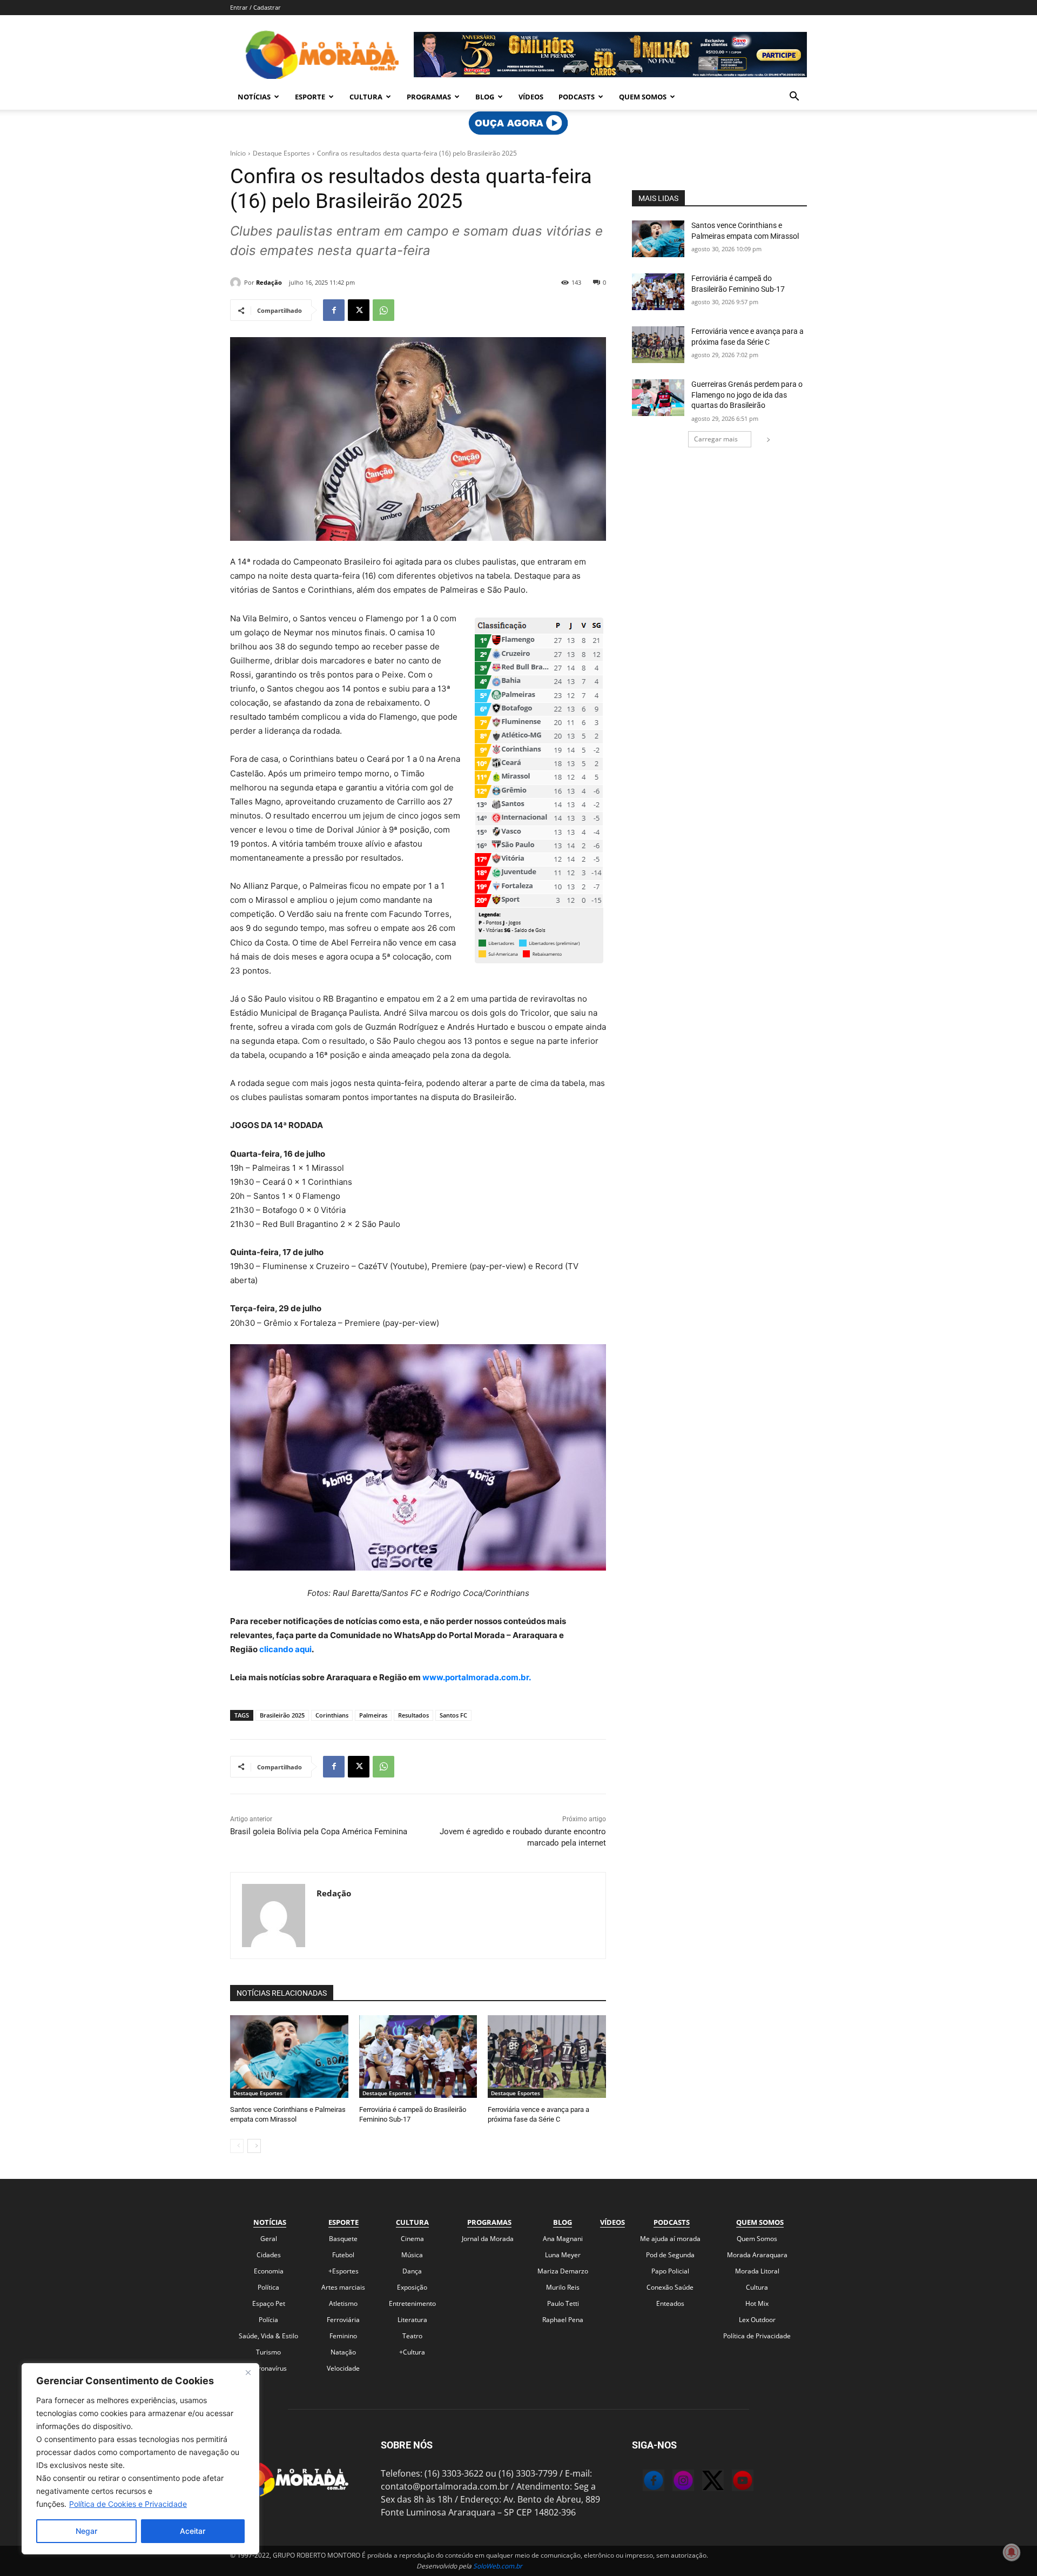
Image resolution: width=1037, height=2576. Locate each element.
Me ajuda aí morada (670, 2239)
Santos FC (453, 1715)
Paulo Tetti (563, 2303)
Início (238, 153)
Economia (269, 2271)
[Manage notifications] (1012, 2552)
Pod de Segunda (670, 2255)
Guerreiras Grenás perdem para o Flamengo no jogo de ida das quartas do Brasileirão (747, 395)
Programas (429, 97)
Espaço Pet (269, 2303)
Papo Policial (670, 2271)
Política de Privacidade (757, 2336)
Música (412, 2255)
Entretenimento (412, 2303)
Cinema (412, 2239)
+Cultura (412, 2352)
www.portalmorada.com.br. (477, 1677)
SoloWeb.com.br (498, 2566)
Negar (86, 2531)
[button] (794, 97)
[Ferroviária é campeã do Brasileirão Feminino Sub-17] (418, 2057)
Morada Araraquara (757, 2255)
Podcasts (577, 97)
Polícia (268, 2320)
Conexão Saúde (670, 2287)
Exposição (412, 2287)
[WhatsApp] (383, 310)
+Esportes (344, 2271)
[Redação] (237, 283)
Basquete (343, 2239)
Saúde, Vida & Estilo (268, 2336)
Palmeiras (373, 1715)
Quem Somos (643, 97)
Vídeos (531, 97)
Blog (485, 97)
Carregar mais (716, 439)
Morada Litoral (757, 2271)
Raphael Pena (563, 2320)
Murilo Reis (563, 2287)
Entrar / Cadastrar (255, 7)
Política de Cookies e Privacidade (128, 2504)
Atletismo (343, 2303)
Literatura (412, 2320)
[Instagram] (672, 2482)
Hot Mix (757, 2303)
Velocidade (343, 2368)
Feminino (343, 2336)
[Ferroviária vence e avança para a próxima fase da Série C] (547, 2057)
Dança (412, 2271)
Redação (269, 282)
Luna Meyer (563, 2255)
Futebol (343, 2255)
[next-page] (254, 2146)
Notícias (254, 97)
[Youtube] (732, 2482)
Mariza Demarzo (563, 2271)
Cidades (269, 2255)
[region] (140, 2459)
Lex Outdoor (757, 2320)
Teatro (412, 2336)
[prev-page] (237, 2146)
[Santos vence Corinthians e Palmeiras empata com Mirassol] (289, 2057)
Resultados (413, 1715)
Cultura (366, 97)
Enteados (670, 2303)
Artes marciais (343, 2287)
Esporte (310, 97)
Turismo (268, 2352)
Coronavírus (268, 2368)
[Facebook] (334, 310)
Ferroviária (343, 2320)
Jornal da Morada (488, 2239)
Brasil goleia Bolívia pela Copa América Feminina (319, 1832)
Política (268, 2287)
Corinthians (332, 1715)
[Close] (248, 2372)
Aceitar (193, 2531)
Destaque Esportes (281, 153)
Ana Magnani (563, 2239)
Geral (269, 2239)
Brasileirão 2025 (282, 1715)
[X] (359, 310)
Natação (343, 2352)
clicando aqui (285, 1649)
